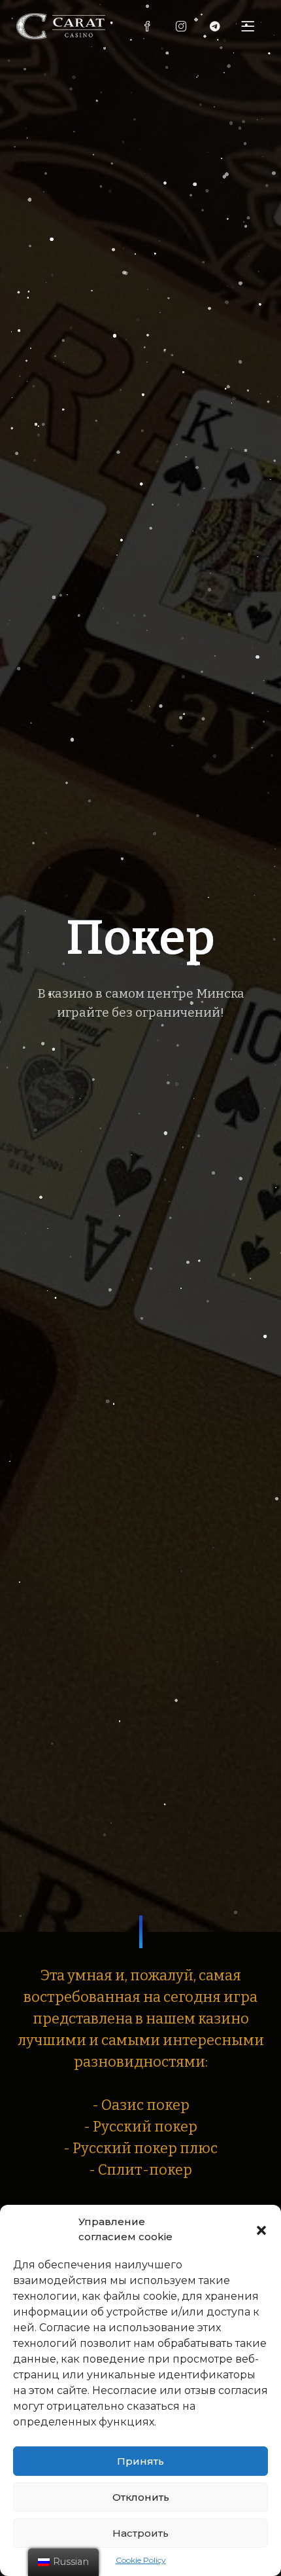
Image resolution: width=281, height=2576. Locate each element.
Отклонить (141, 2497)
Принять (140, 2461)
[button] (261, 2230)
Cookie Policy (141, 2560)
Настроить (140, 2533)
